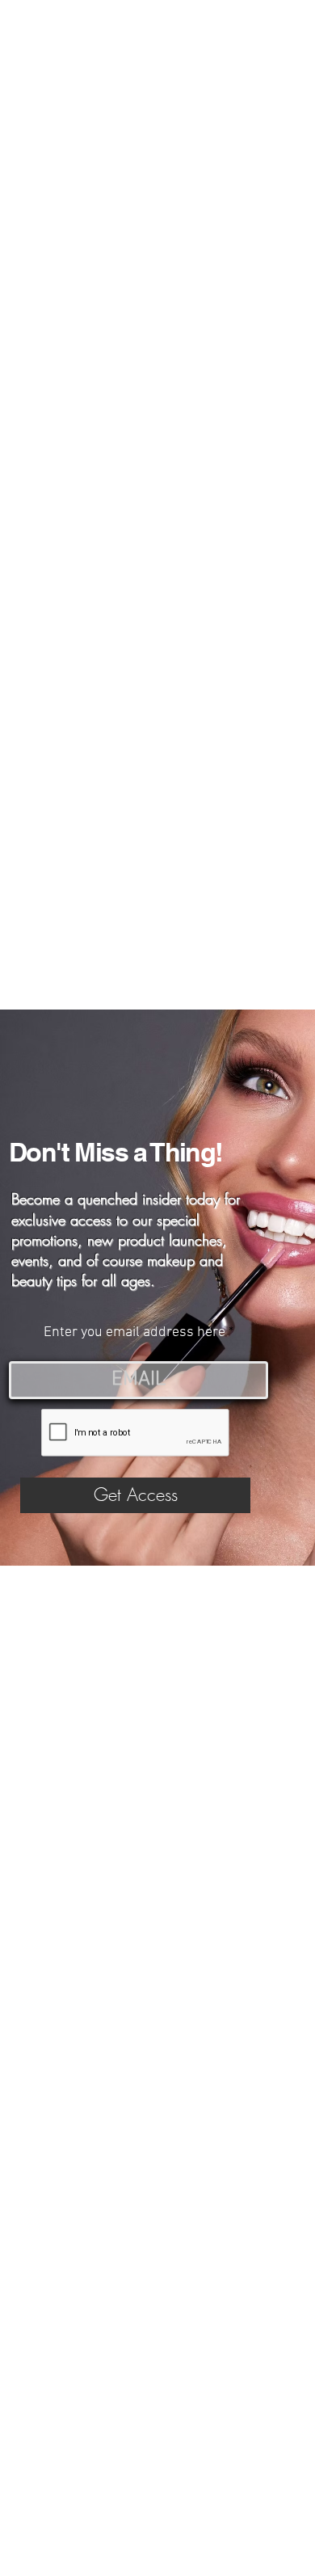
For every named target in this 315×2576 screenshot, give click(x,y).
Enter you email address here (134, 1333)
